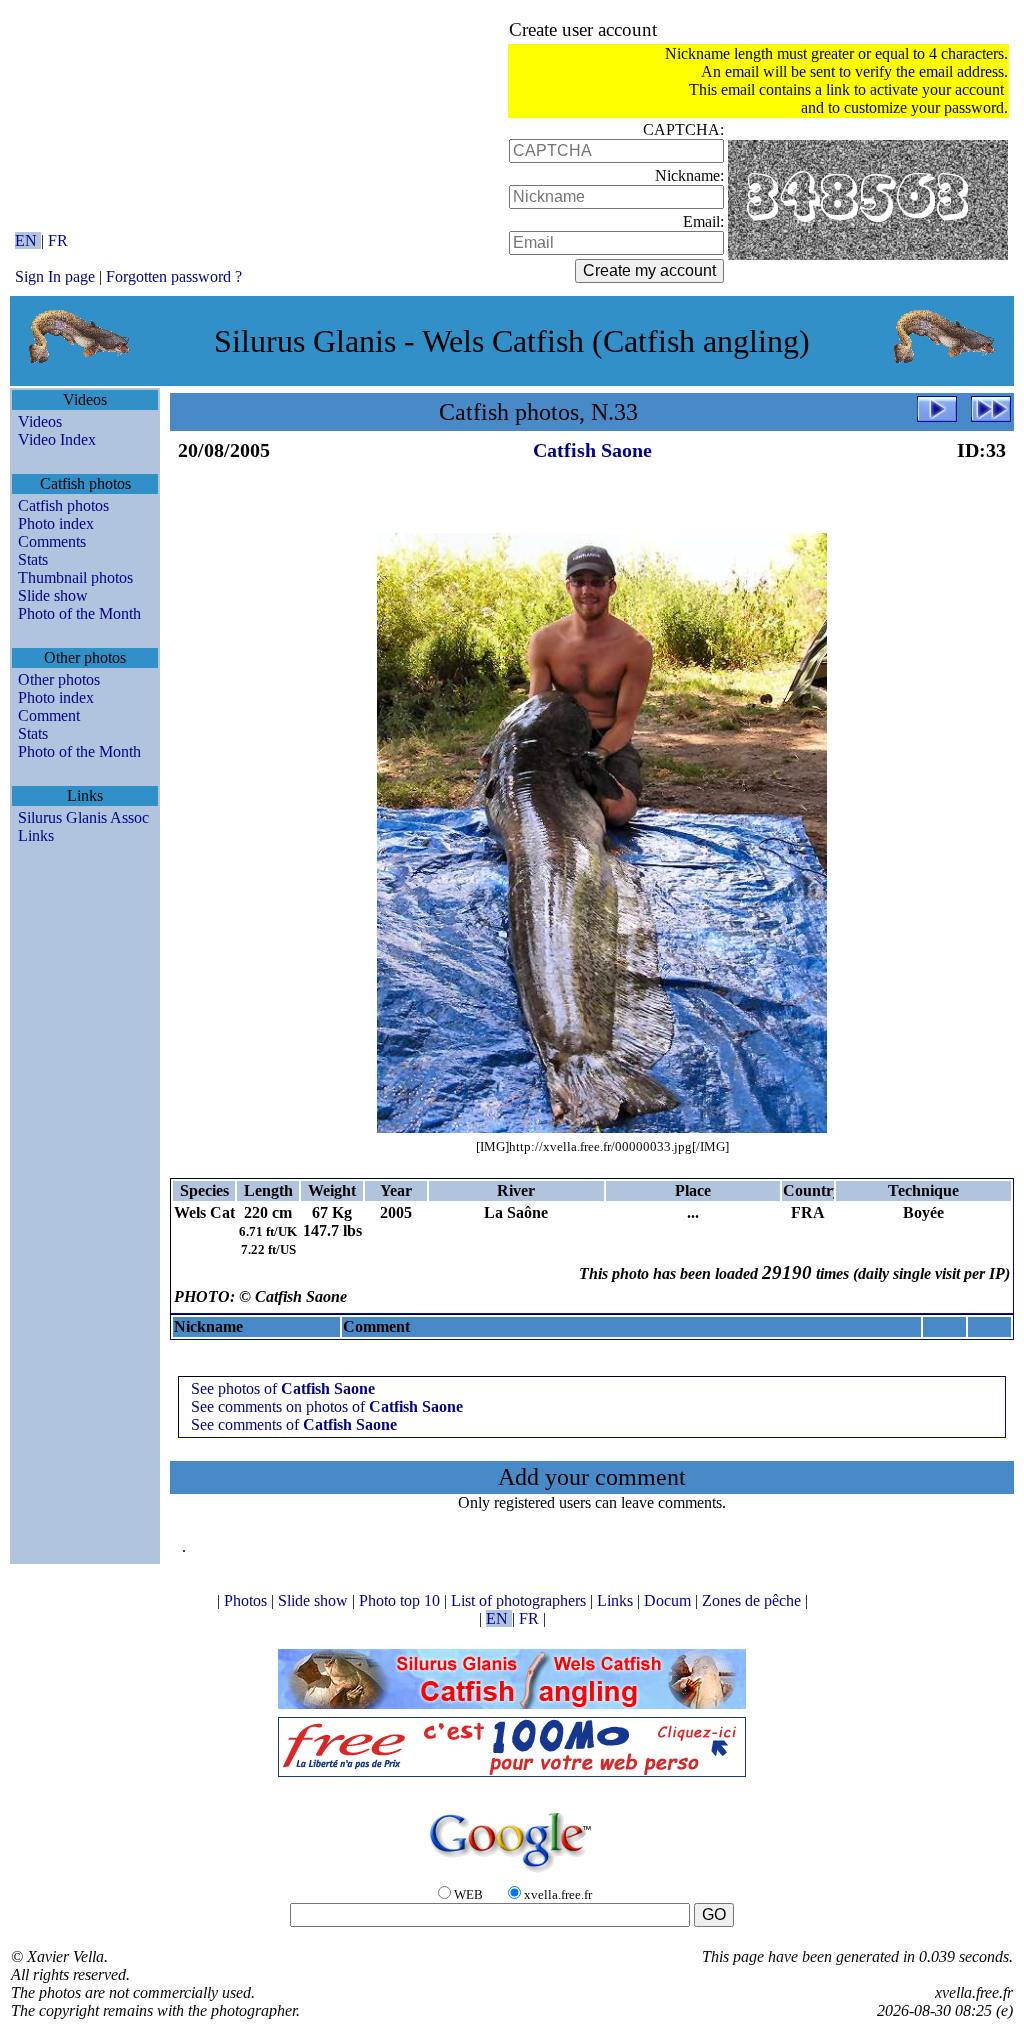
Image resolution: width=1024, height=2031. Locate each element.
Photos (247, 1600)
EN (28, 240)
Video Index (57, 439)
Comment (49, 715)
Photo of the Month (79, 613)
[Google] (512, 1873)
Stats (33, 559)
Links (36, 835)
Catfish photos (63, 505)
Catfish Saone (592, 450)
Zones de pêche (753, 1600)
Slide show (53, 595)
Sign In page (55, 276)
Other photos (59, 679)
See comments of (294, 1424)
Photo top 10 (401, 1600)
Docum (669, 1600)
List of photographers (520, 1600)
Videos (40, 421)
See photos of (283, 1388)
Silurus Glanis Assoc (83, 817)
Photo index (56, 523)
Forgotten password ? (174, 276)
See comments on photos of (327, 1406)
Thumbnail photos (75, 577)
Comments (52, 541)
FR (58, 240)
